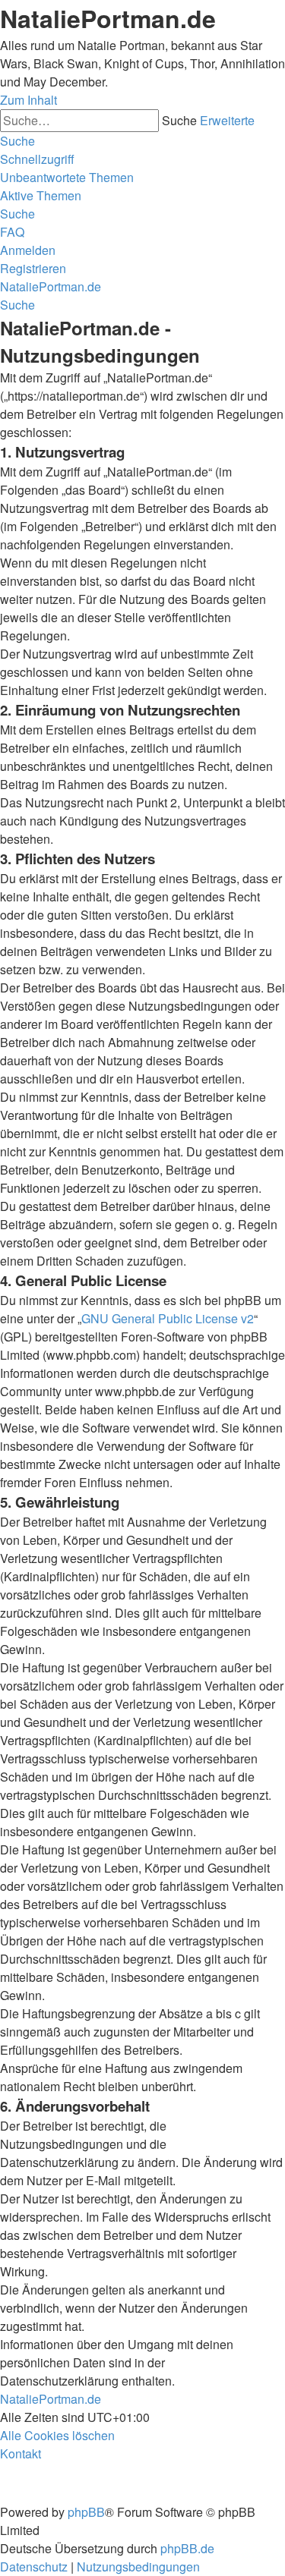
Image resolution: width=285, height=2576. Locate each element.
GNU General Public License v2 (168, 1318)
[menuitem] (67, 177)
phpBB (86, 2512)
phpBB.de (187, 2548)
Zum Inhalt (28, 100)
